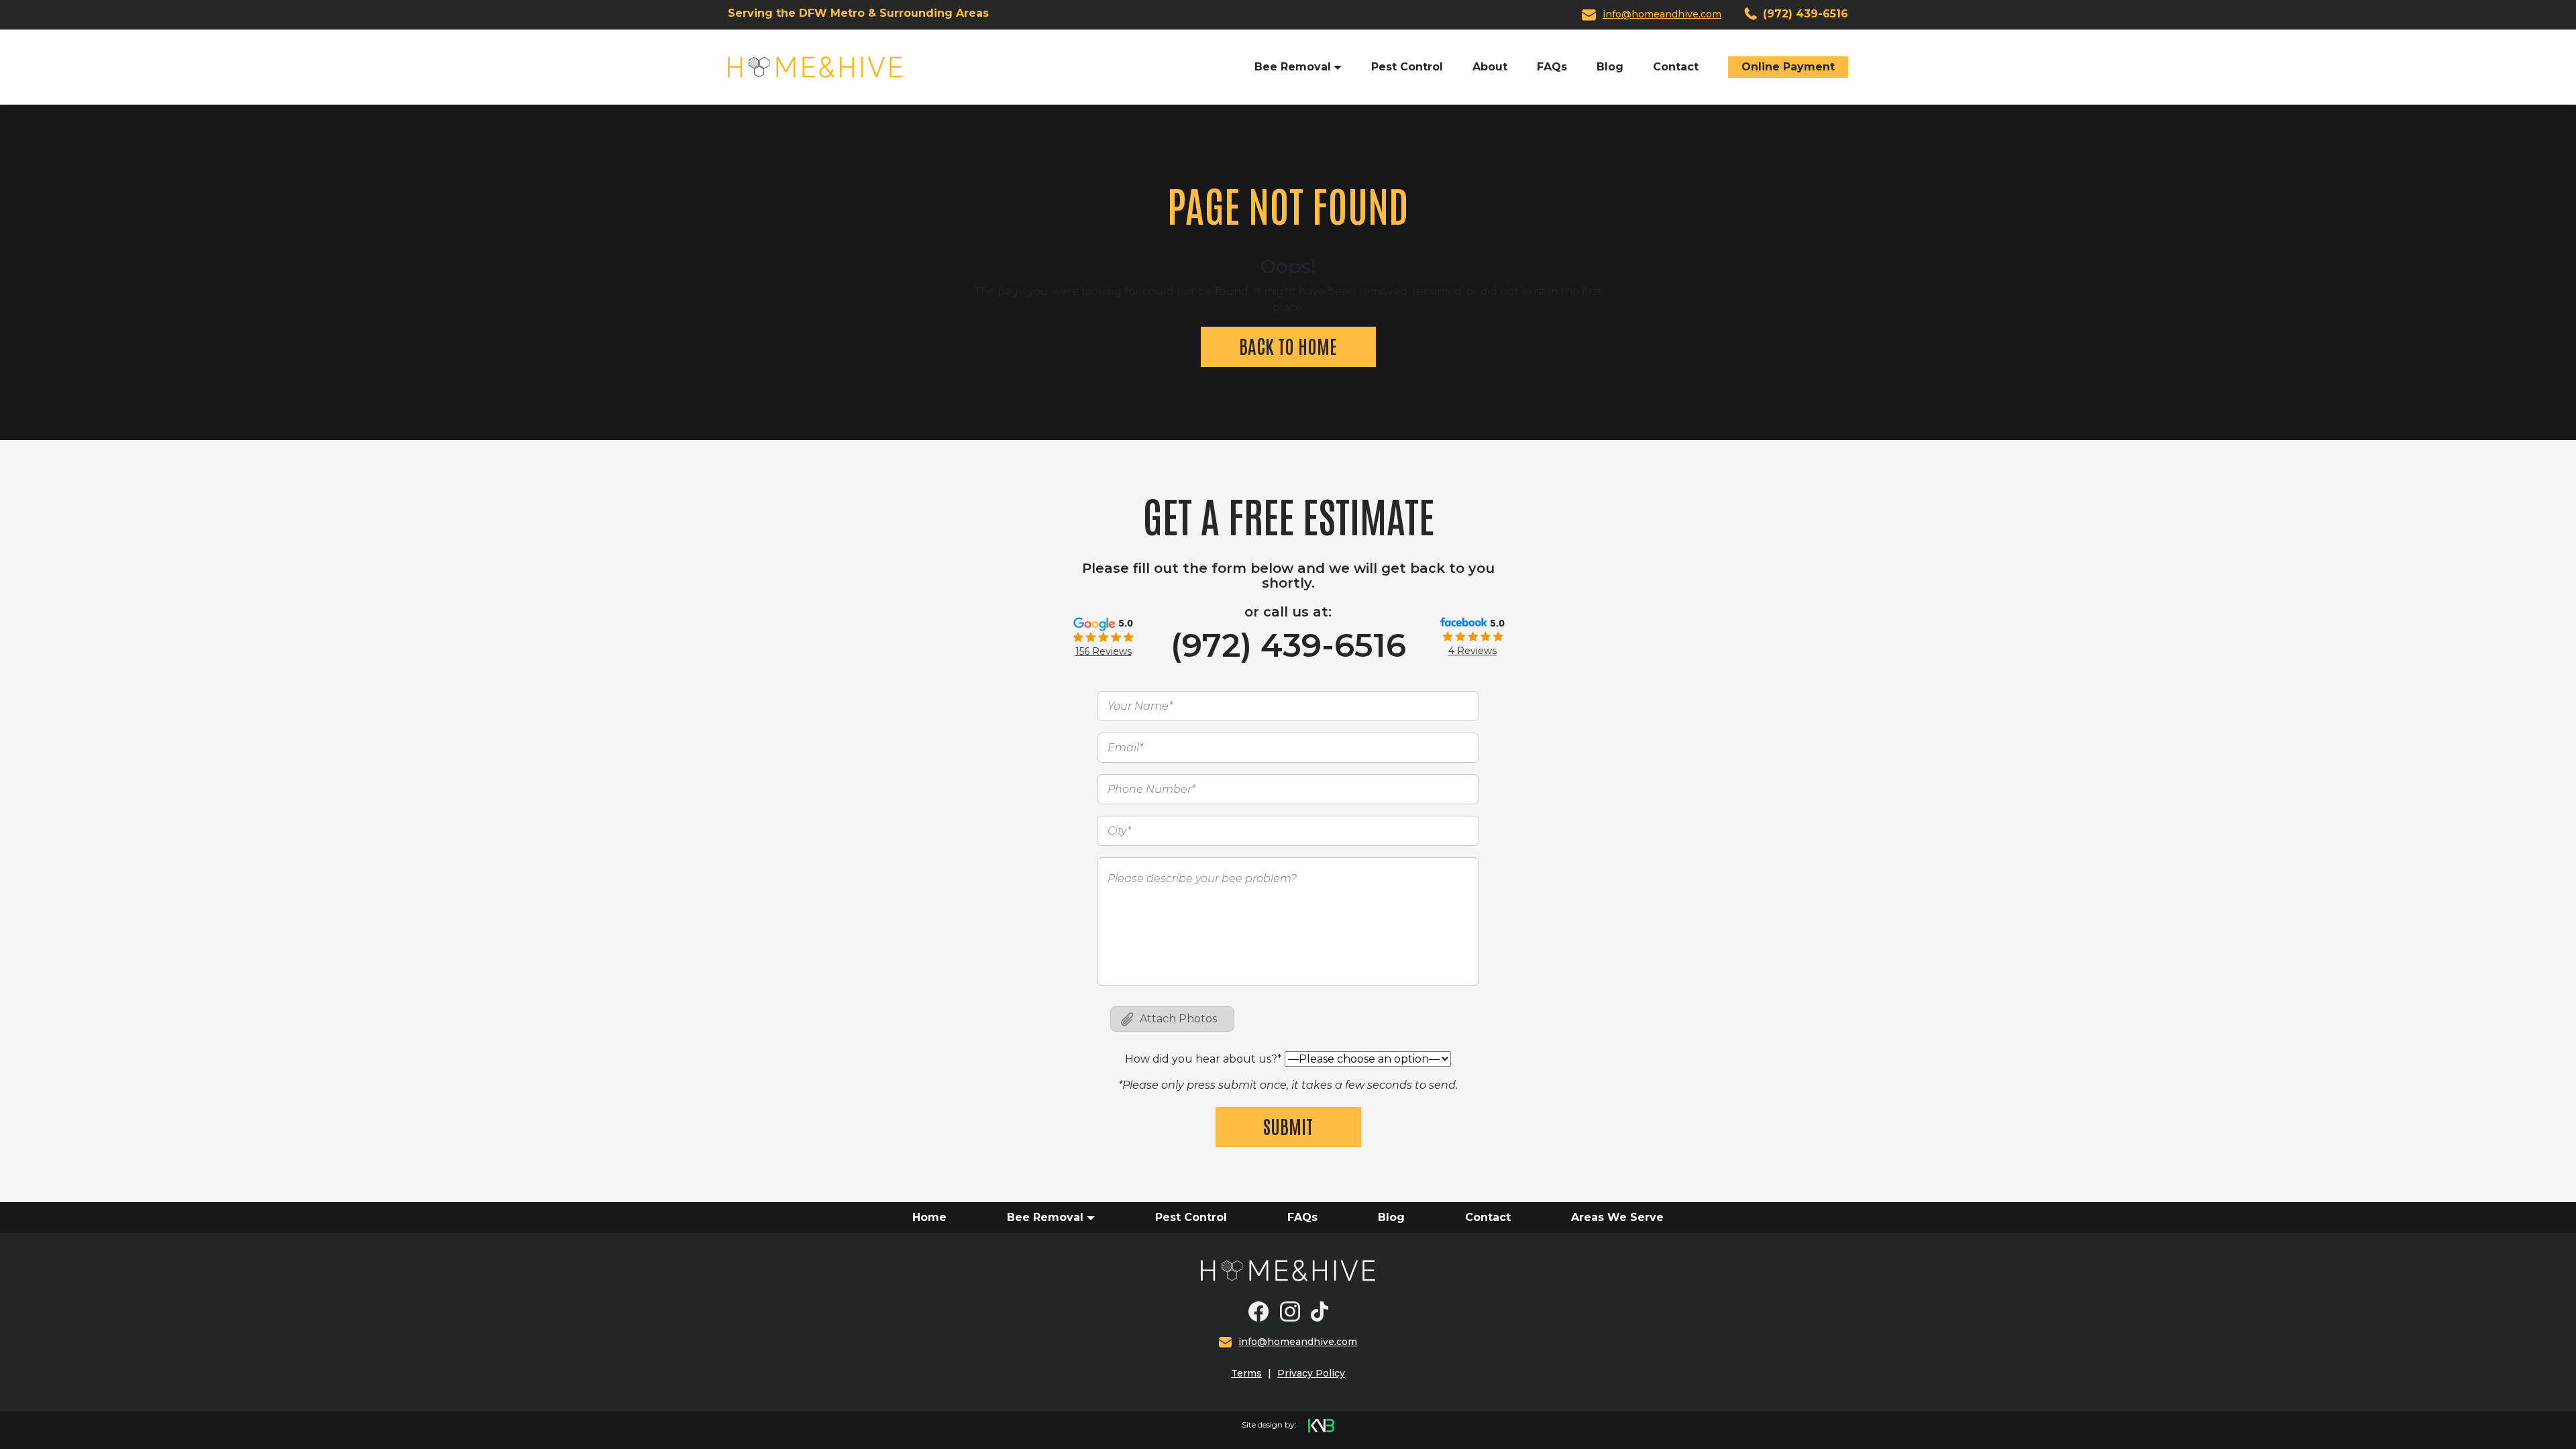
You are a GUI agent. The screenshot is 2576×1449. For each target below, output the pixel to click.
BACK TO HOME (1288, 345)
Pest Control (1407, 67)
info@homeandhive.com (1662, 14)
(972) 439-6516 (1804, 14)
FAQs (1552, 67)
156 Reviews (1104, 651)
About (1490, 67)
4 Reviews (1472, 651)
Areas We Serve (1617, 1217)
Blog (1610, 67)
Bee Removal (1045, 1217)
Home (929, 1217)
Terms (1246, 1373)
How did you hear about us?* (1203, 1059)
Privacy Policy (1311, 1373)
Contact (1676, 67)
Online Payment (1788, 67)
